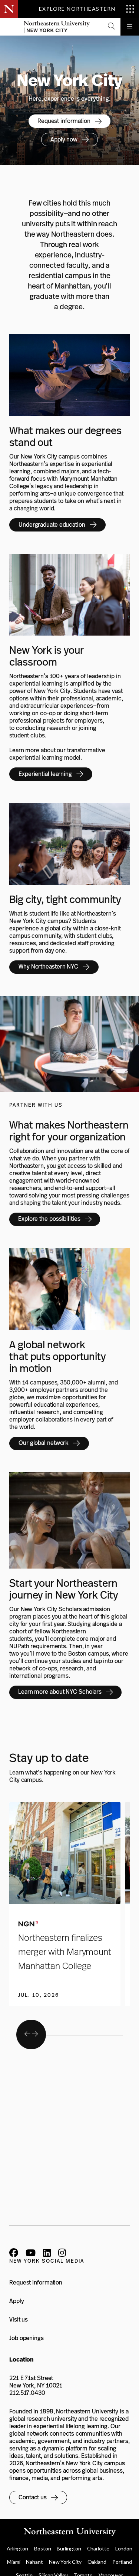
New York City (65, 2562)
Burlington (69, 2548)
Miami (14, 2562)
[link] (69, 121)
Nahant (34, 2562)
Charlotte (98, 2548)
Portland (122, 2562)
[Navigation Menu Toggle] (130, 27)
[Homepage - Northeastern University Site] (57, 27)
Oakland (97, 2562)
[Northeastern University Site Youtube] (31, 2254)
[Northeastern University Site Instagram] (62, 2254)
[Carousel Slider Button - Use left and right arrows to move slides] (31, 2035)
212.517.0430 (27, 2393)
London (124, 2548)
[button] (111, 27)
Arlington (17, 2548)
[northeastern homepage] (9, 27)
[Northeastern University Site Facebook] (14, 2254)
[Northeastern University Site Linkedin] (47, 2254)
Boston (42, 2548)
